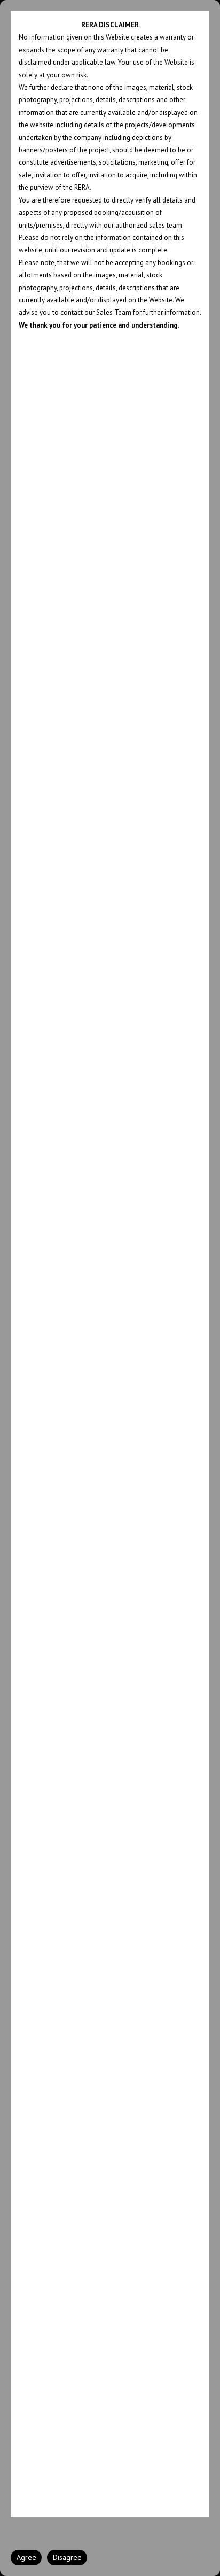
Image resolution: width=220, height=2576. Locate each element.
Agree (26, 2557)
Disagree (67, 2557)
